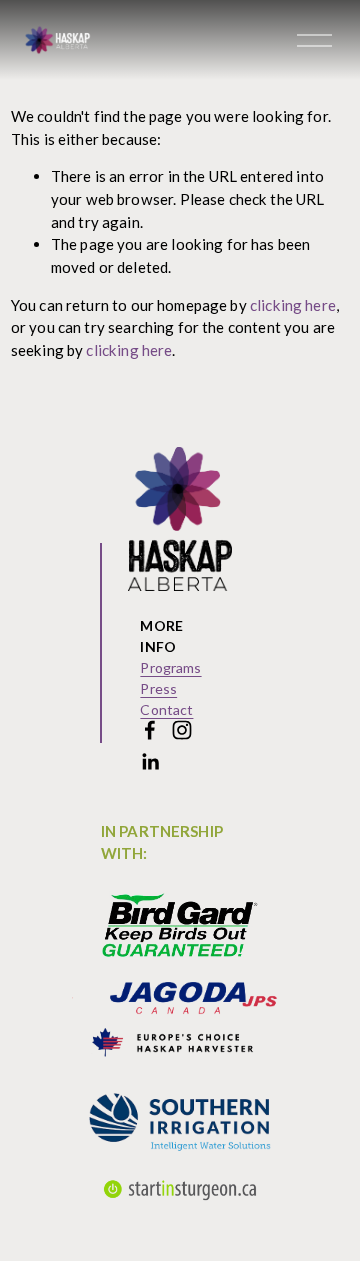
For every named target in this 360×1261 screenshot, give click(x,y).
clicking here (293, 305)
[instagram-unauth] (182, 730)
